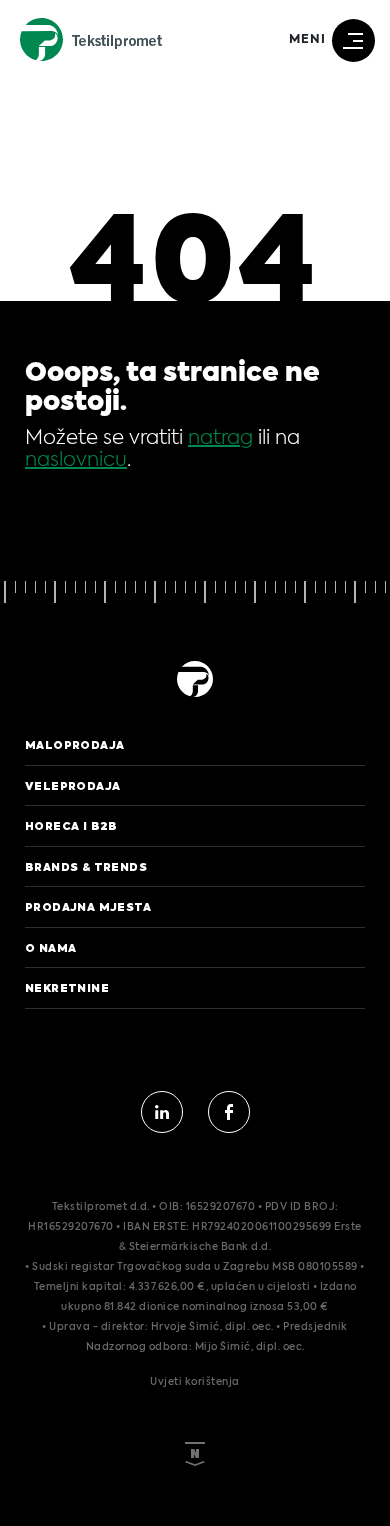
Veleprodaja (72, 786)
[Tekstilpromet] (195, 699)
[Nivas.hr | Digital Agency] (195, 1429)
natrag (220, 439)
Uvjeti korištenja (195, 1382)
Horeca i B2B (71, 826)
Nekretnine (67, 988)
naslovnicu (76, 461)
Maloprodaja (74, 745)
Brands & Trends (86, 867)
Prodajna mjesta (88, 907)
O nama (50, 948)
